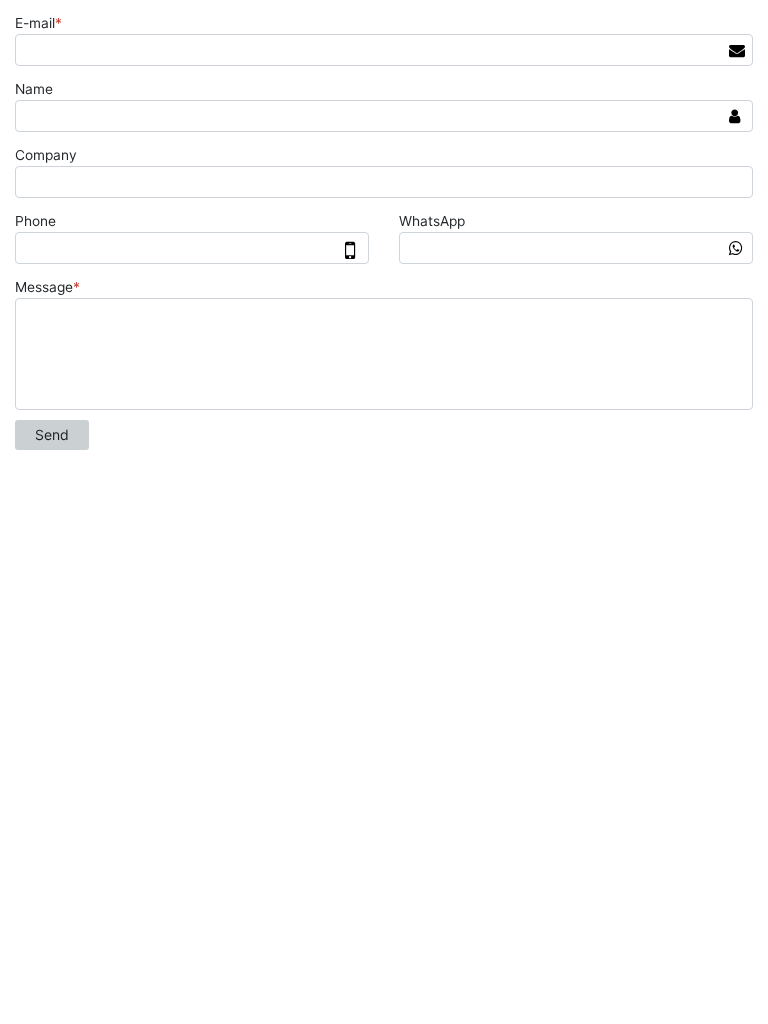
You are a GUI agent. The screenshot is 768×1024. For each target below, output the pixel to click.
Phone (35, 221)
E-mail (38, 23)
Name (34, 89)
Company (46, 155)
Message (47, 287)
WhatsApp (432, 221)
